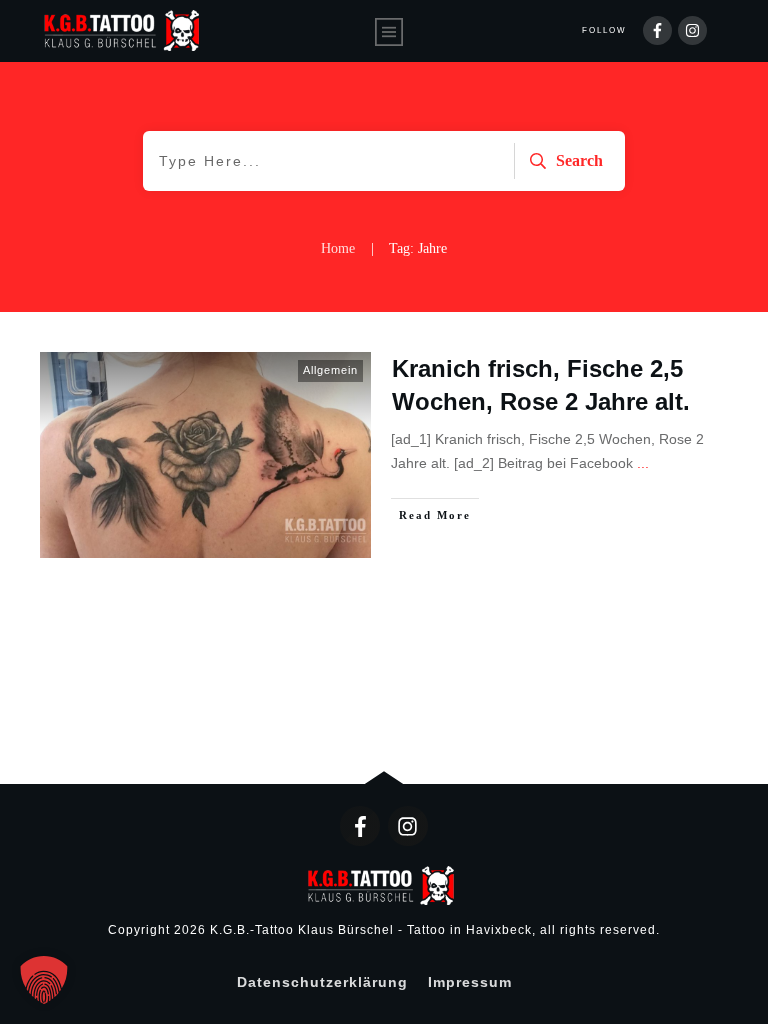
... (643, 463)
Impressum (470, 982)
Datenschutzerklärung (322, 982)
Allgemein (330, 370)
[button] (44, 980)
